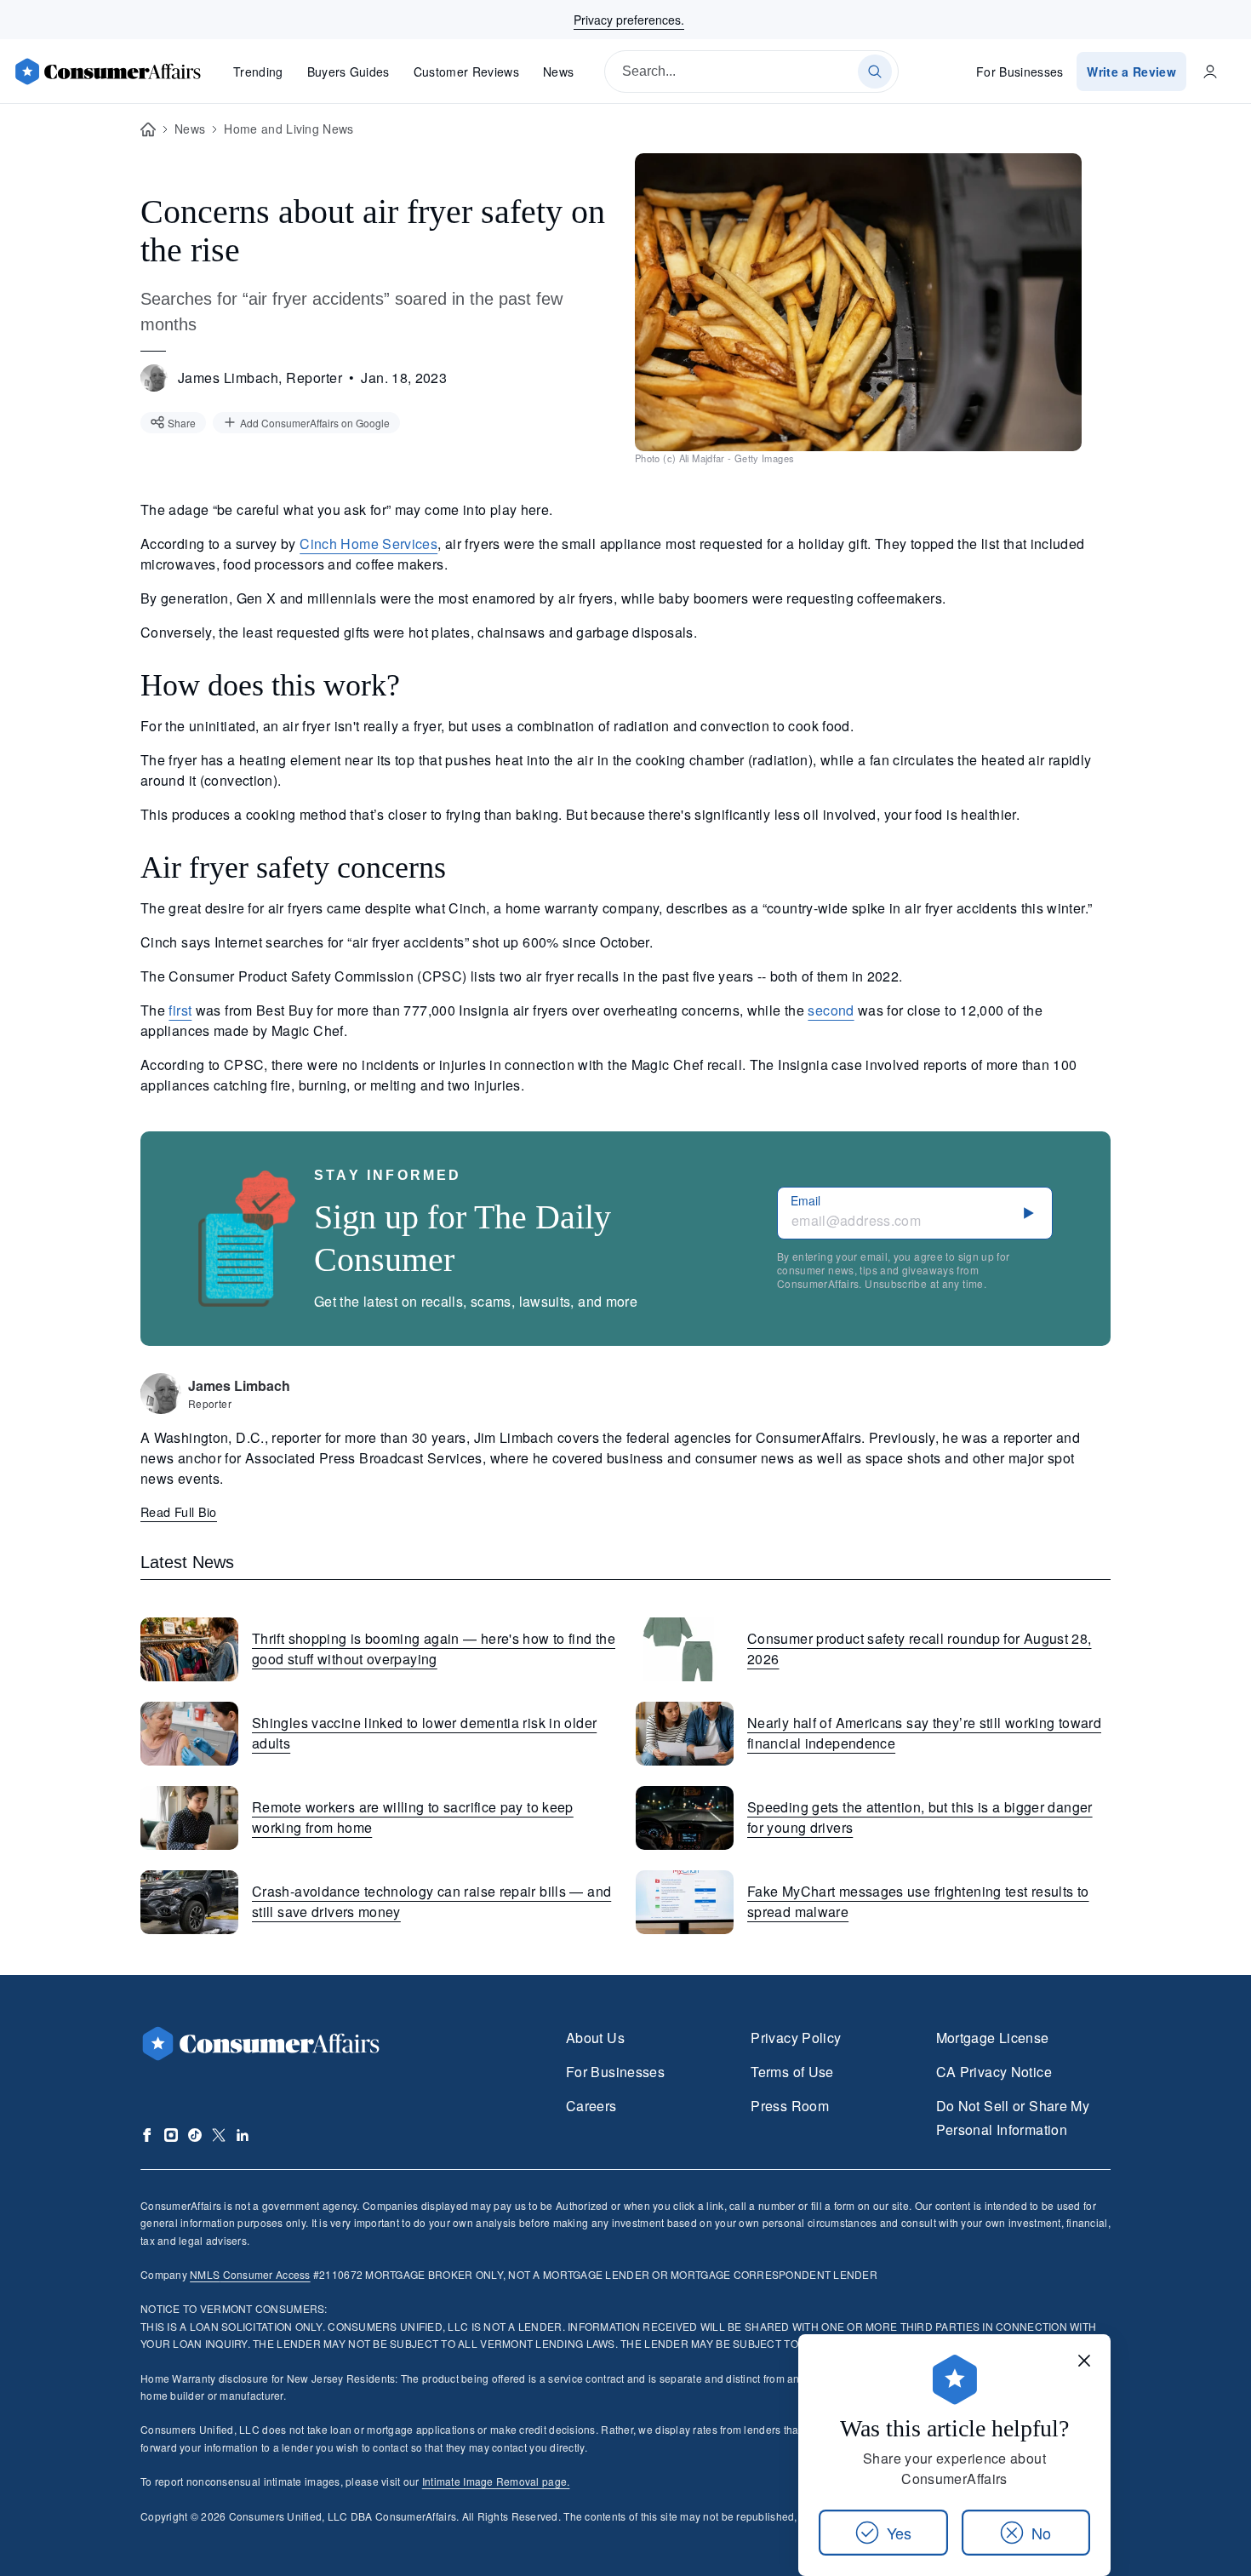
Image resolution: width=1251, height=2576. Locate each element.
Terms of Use (792, 2072)
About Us (595, 2038)
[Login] (1210, 72)
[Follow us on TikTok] (195, 2135)
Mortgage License (993, 2038)
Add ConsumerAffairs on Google (315, 423)
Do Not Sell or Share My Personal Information (1013, 2118)
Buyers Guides (348, 72)
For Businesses (1020, 72)
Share (182, 423)
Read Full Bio (179, 1511)
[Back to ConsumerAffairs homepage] (148, 130)
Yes (899, 2533)
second (831, 1010)
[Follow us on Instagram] (171, 2135)
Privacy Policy (796, 2038)
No (1041, 2533)
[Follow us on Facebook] (147, 2135)
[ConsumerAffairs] (107, 72)
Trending (258, 72)
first (180, 1010)
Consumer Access (250, 2274)
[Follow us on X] (219, 2135)
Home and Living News (288, 129)
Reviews (466, 72)
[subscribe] (1029, 1213)
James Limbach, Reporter (260, 378)
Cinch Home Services (368, 544)
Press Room (790, 2106)
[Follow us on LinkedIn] (243, 2135)
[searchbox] (751, 72)
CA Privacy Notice (994, 2072)
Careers (591, 2106)
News (558, 72)
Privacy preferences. (629, 20)
